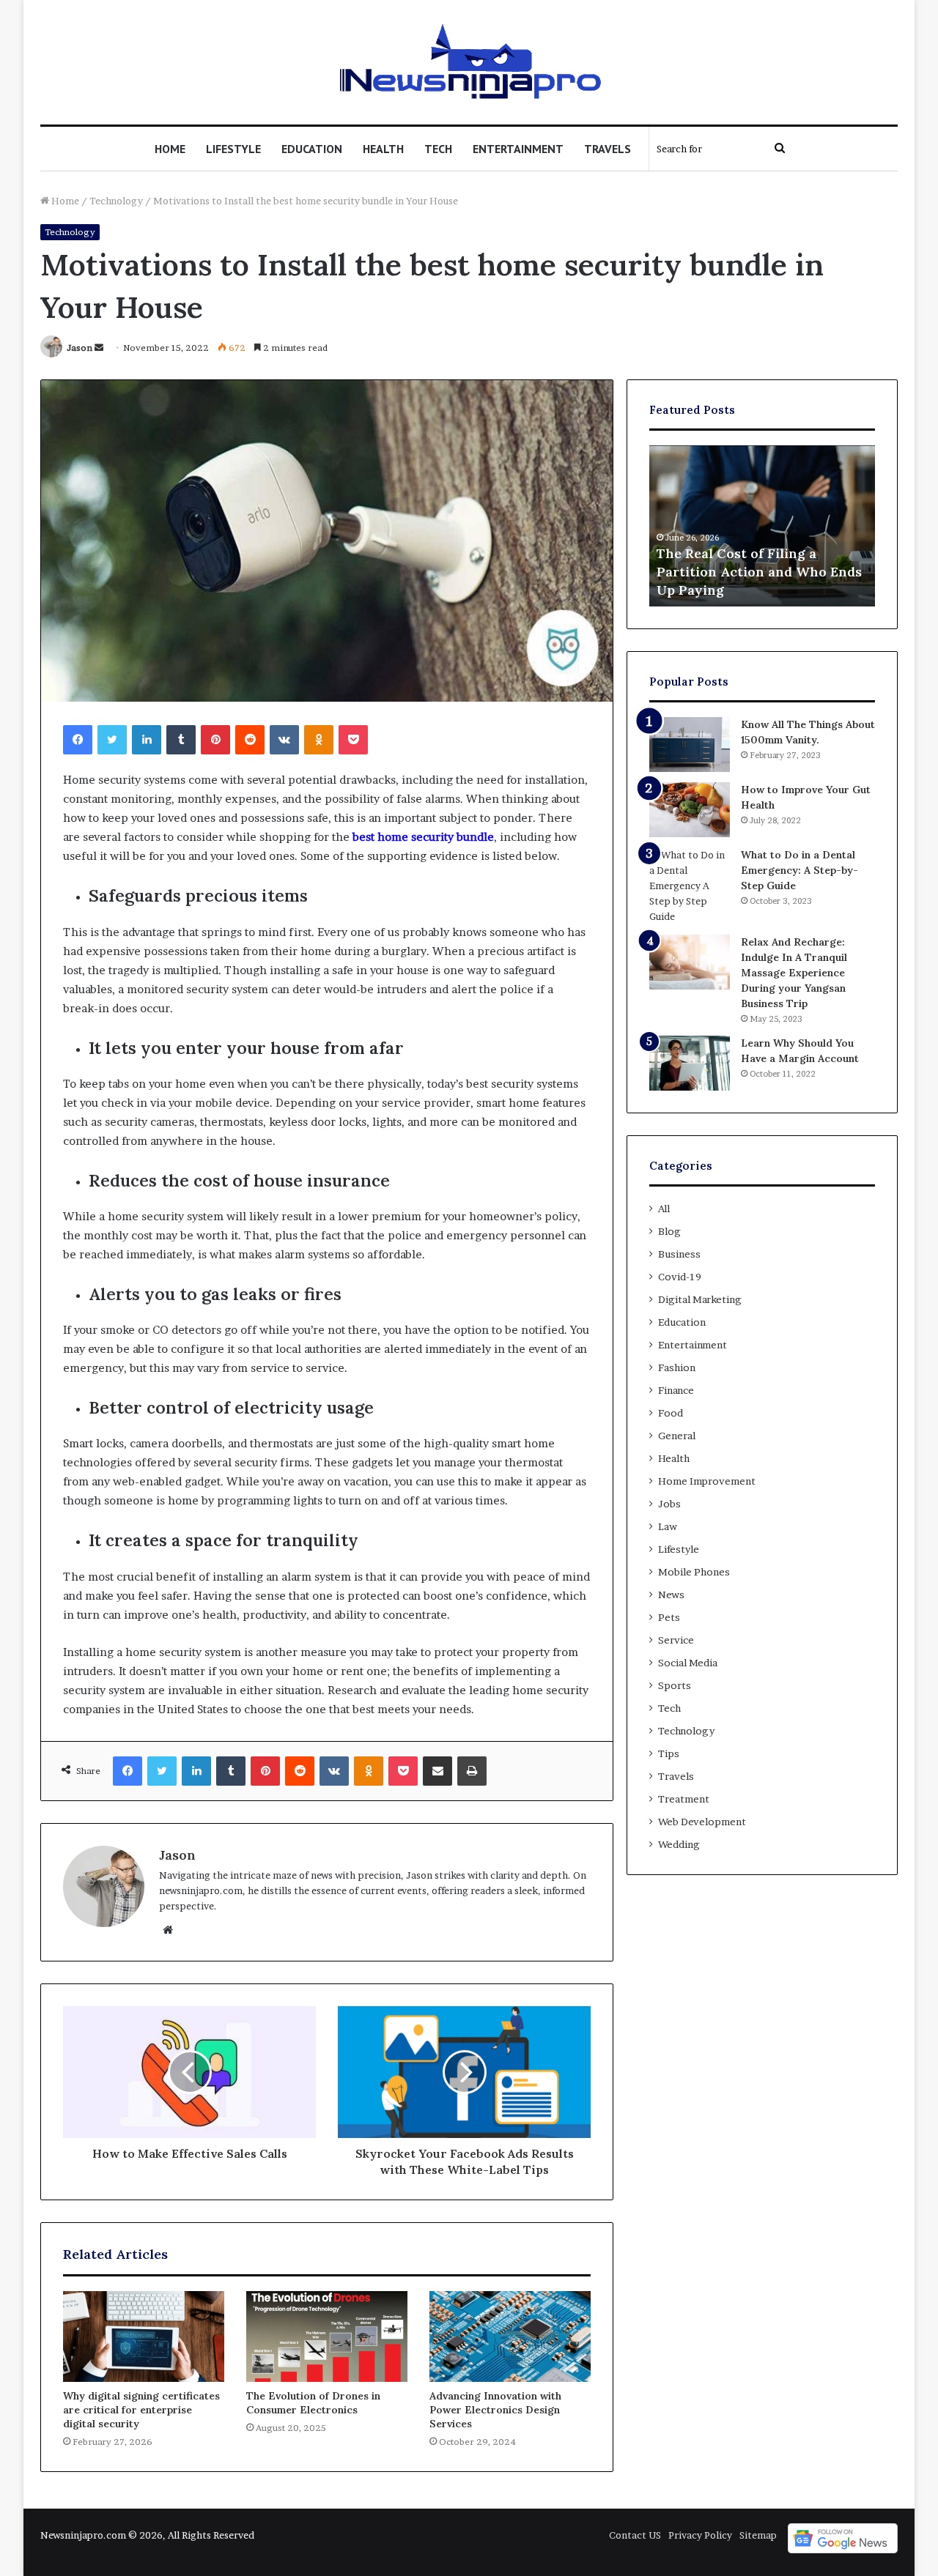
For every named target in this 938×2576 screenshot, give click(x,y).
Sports (675, 1685)
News (671, 1595)
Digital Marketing (700, 1299)
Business (679, 1254)
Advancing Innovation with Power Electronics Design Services (495, 2410)
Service (676, 1640)
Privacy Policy (700, 2535)
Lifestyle (233, 149)
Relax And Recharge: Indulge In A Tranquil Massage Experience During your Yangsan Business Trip (794, 973)
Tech (438, 149)
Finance (676, 1390)
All (664, 1209)
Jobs (669, 1504)
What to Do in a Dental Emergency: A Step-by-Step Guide (799, 870)
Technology (116, 201)
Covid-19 (680, 1277)
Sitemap (758, 2535)
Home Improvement (707, 1481)
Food (671, 1413)
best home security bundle (423, 837)
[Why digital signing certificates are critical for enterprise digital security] (144, 2336)
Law (668, 1526)
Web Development (702, 1822)
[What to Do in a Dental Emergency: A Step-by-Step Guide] (690, 886)
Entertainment (518, 149)
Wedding (679, 1844)
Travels (608, 149)
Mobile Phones (694, 1572)
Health (383, 149)
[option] (762, 526)
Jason (80, 348)
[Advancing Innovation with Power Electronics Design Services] (510, 2336)
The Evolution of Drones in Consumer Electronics (313, 2403)
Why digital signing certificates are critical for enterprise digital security (141, 2410)
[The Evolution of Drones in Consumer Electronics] (327, 2336)
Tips (669, 1753)
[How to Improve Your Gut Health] (690, 810)
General (677, 1436)
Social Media (688, 1663)
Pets (669, 1617)
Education (312, 149)
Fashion (677, 1367)
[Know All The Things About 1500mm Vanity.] (690, 745)
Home (170, 149)
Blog (669, 1231)
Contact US (635, 2535)
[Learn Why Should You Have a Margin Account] (690, 1063)
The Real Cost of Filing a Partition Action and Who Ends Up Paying (759, 572)
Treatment (684, 1799)
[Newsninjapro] (469, 62)
